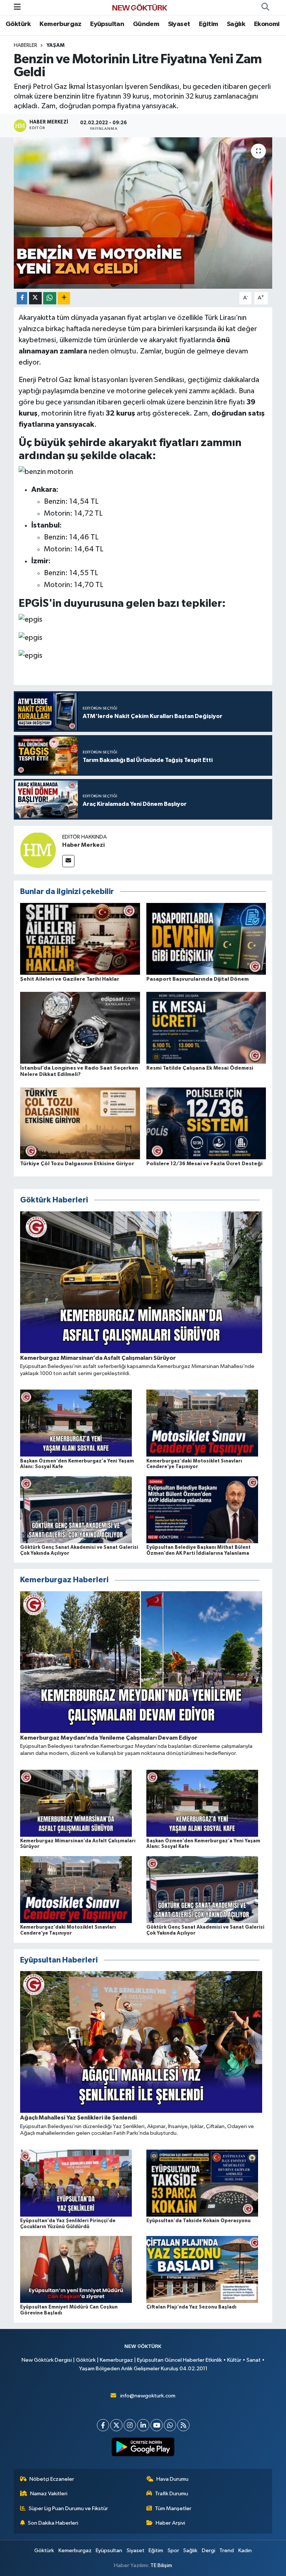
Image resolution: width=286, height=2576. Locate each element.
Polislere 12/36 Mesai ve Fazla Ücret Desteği (204, 1164)
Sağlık (236, 24)
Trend (227, 2551)
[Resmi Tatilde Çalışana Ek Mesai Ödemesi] (206, 1028)
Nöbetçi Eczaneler (52, 2479)
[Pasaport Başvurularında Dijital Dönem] (206, 938)
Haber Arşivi (170, 2523)
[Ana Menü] (17, 7)
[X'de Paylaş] (35, 298)
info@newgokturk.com (148, 2396)
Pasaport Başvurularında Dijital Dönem (198, 979)
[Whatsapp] (170, 2425)
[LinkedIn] (143, 2425)
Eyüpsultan (107, 24)
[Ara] (265, 7)
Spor (173, 2551)
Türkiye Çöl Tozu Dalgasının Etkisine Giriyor (77, 1164)
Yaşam (55, 45)
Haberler (26, 45)
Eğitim (208, 24)
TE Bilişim (161, 2565)
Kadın (245, 2551)
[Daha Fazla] (64, 298)
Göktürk (18, 24)
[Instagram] (130, 2425)
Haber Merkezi (83, 845)
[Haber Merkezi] (38, 850)
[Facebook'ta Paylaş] (22, 298)
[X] (116, 2425)
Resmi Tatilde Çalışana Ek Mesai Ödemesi (200, 1068)
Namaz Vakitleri (49, 2494)
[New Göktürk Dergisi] (140, 7)
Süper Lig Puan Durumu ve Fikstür (68, 2508)
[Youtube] (157, 2425)
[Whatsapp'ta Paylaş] (50, 298)
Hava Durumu (172, 2479)
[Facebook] (103, 2425)
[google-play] (143, 2447)
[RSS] (183, 2425)
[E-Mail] (68, 861)
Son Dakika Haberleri (53, 2523)
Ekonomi (267, 24)
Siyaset (179, 24)
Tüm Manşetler (173, 2508)
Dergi (209, 2551)
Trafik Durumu (171, 2494)
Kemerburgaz (60, 24)
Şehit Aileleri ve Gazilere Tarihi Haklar (70, 979)
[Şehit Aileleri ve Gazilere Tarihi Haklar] (80, 938)
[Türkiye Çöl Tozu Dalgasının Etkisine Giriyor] (80, 1123)
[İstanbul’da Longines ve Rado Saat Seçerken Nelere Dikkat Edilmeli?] (80, 1028)
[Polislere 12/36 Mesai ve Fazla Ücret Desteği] (206, 1123)
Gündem (146, 24)
